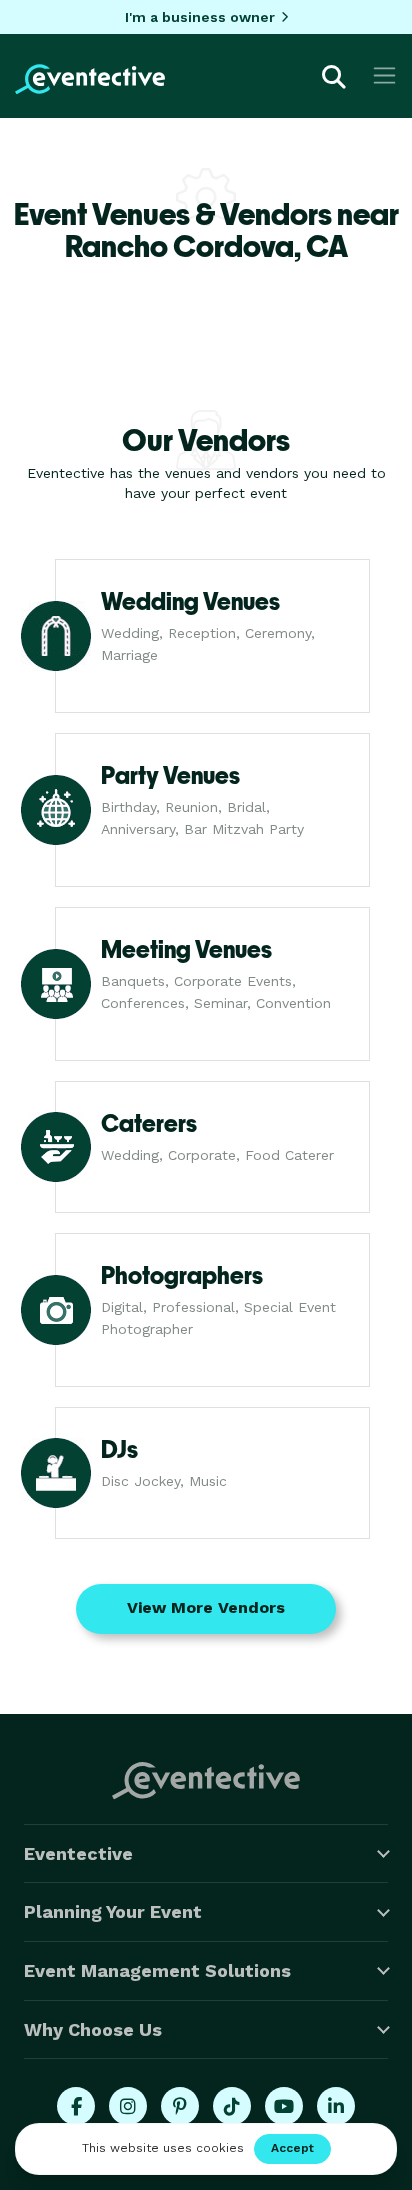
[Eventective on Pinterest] (180, 2106)
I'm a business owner (200, 17)
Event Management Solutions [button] (157, 1970)
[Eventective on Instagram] (128, 2106)
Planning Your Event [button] (113, 1911)
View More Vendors (206, 1607)
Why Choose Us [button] (93, 2029)
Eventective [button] (78, 1853)
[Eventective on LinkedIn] (336, 2106)
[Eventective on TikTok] (232, 2106)
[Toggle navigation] (384, 75)
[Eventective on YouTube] (284, 2106)
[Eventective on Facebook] (76, 2106)
